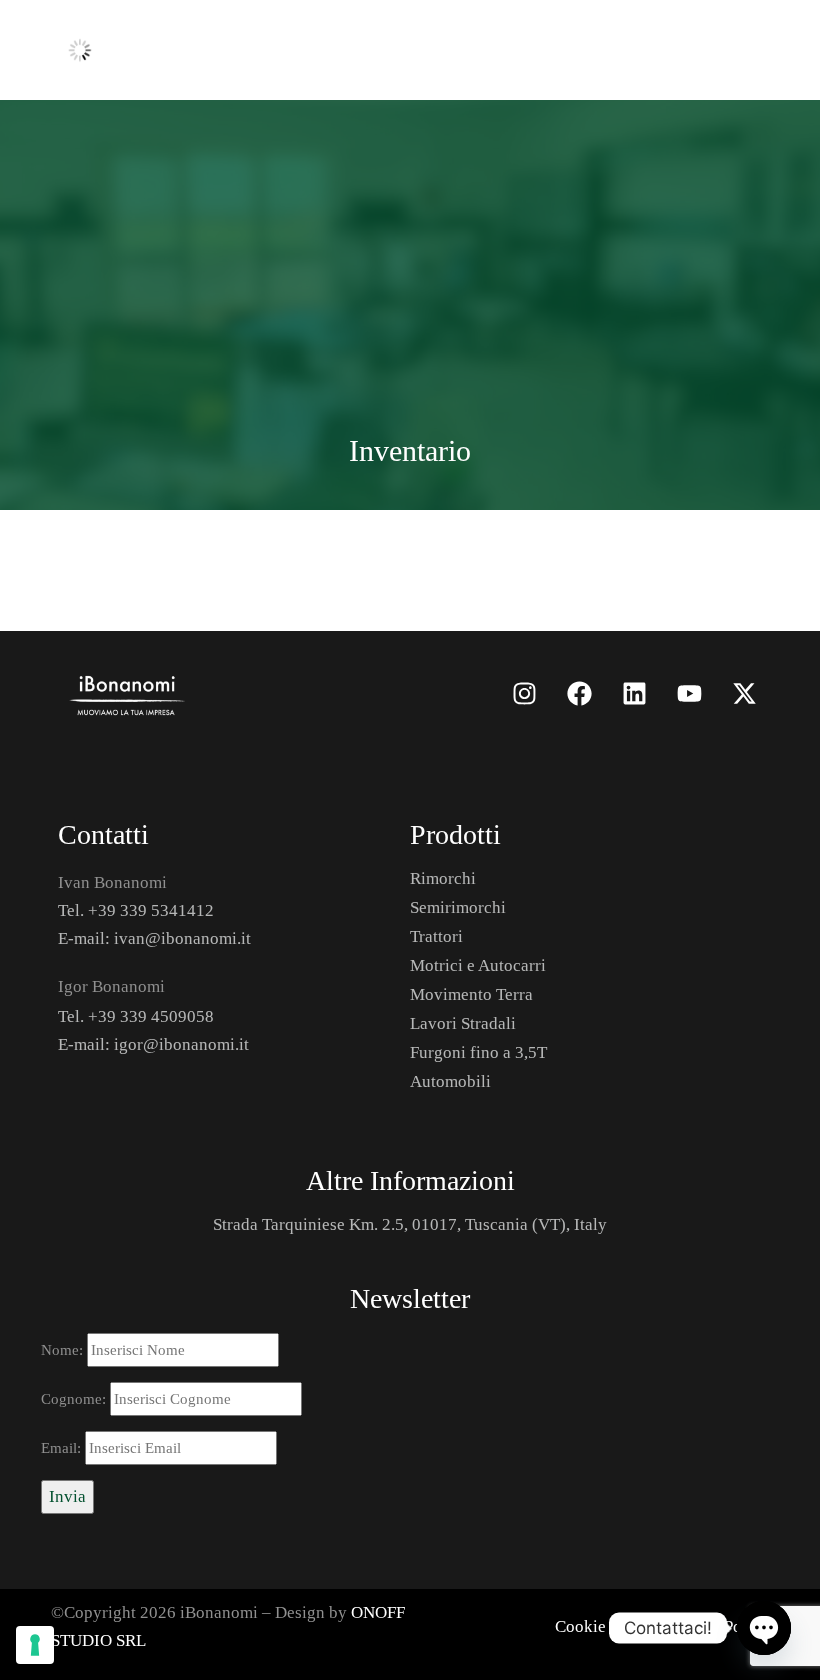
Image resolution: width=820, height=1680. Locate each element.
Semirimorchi (458, 907)
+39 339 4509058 (151, 1016)
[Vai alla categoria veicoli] (230, 693)
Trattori (436, 936)
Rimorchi (443, 878)
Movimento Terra (471, 994)
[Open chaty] (764, 1628)
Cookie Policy (605, 1626)
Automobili (450, 1081)
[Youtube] (689, 693)
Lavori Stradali (463, 1023)
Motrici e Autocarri (478, 965)
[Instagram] (524, 693)
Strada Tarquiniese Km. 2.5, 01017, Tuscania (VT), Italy (410, 1224)
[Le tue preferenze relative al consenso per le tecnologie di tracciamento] (35, 1645)
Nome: (64, 1350)
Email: (63, 1448)
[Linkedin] (634, 693)
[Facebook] (579, 693)
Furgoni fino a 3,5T (478, 1052)
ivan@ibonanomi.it (182, 938)
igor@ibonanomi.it (181, 1044)
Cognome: (75, 1399)
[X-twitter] (744, 693)
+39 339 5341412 (151, 910)
